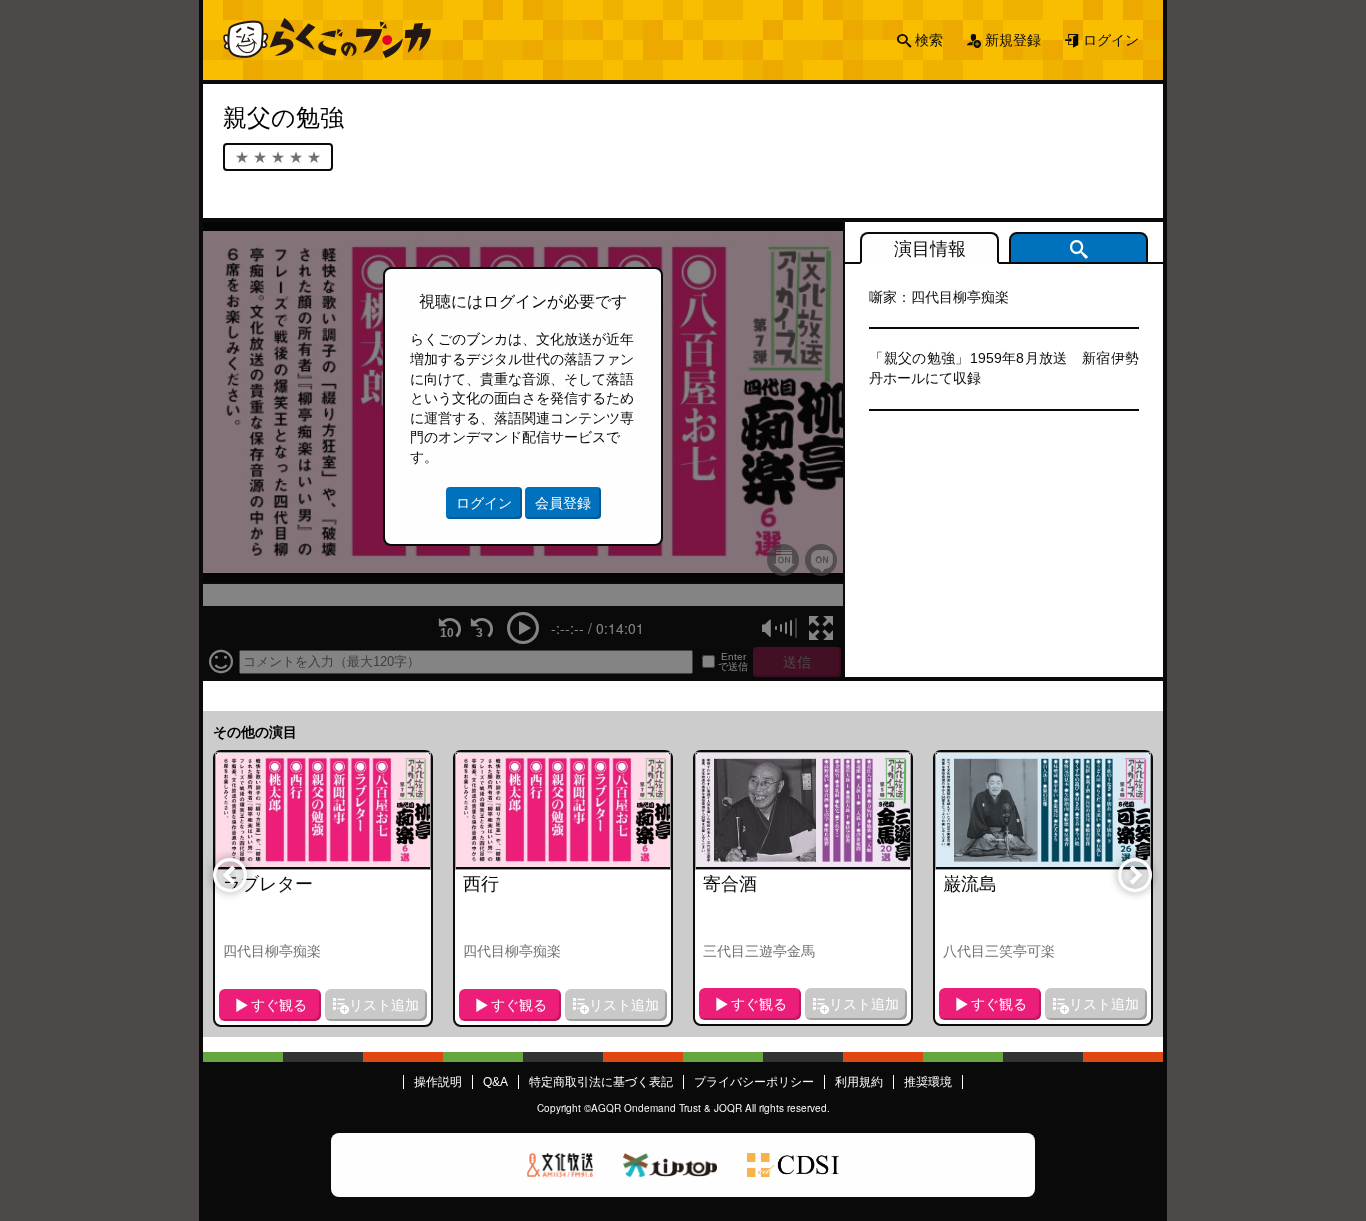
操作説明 (438, 1082)
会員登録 (563, 503)
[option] (323, 888)
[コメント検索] (1078, 248)
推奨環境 (928, 1082)
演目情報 (930, 249)
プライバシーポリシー (754, 1082)
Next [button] (1134, 874)
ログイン (1111, 40)
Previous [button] (229, 874)
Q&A (495, 1082)
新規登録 (1013, 40)
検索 (929, 40)
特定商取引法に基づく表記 (601, 1082)
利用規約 (859, 1082)
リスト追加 (384, 1005)
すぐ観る (279, 1005)
